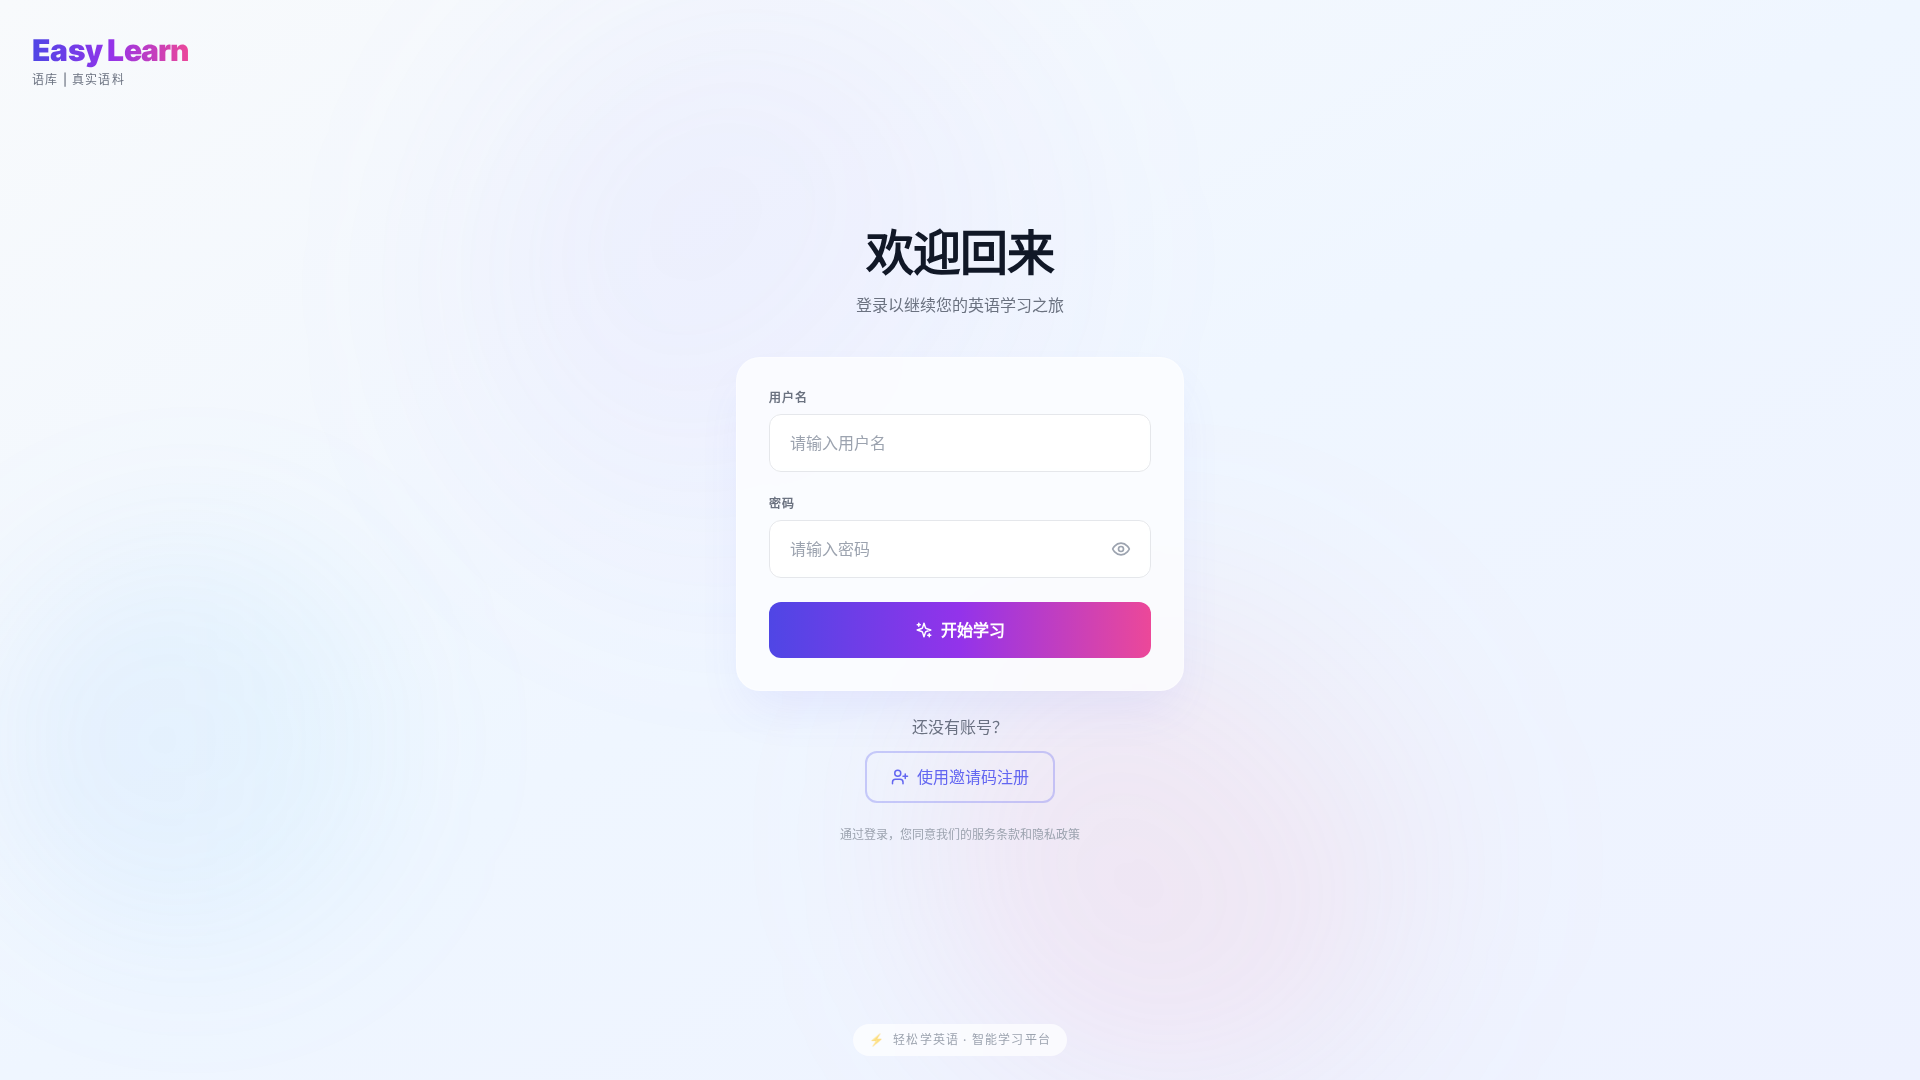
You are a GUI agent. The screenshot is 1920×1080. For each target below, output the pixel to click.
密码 (782, 503)
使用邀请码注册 (973, 777)
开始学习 (973, 630)
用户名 (789, 397)
